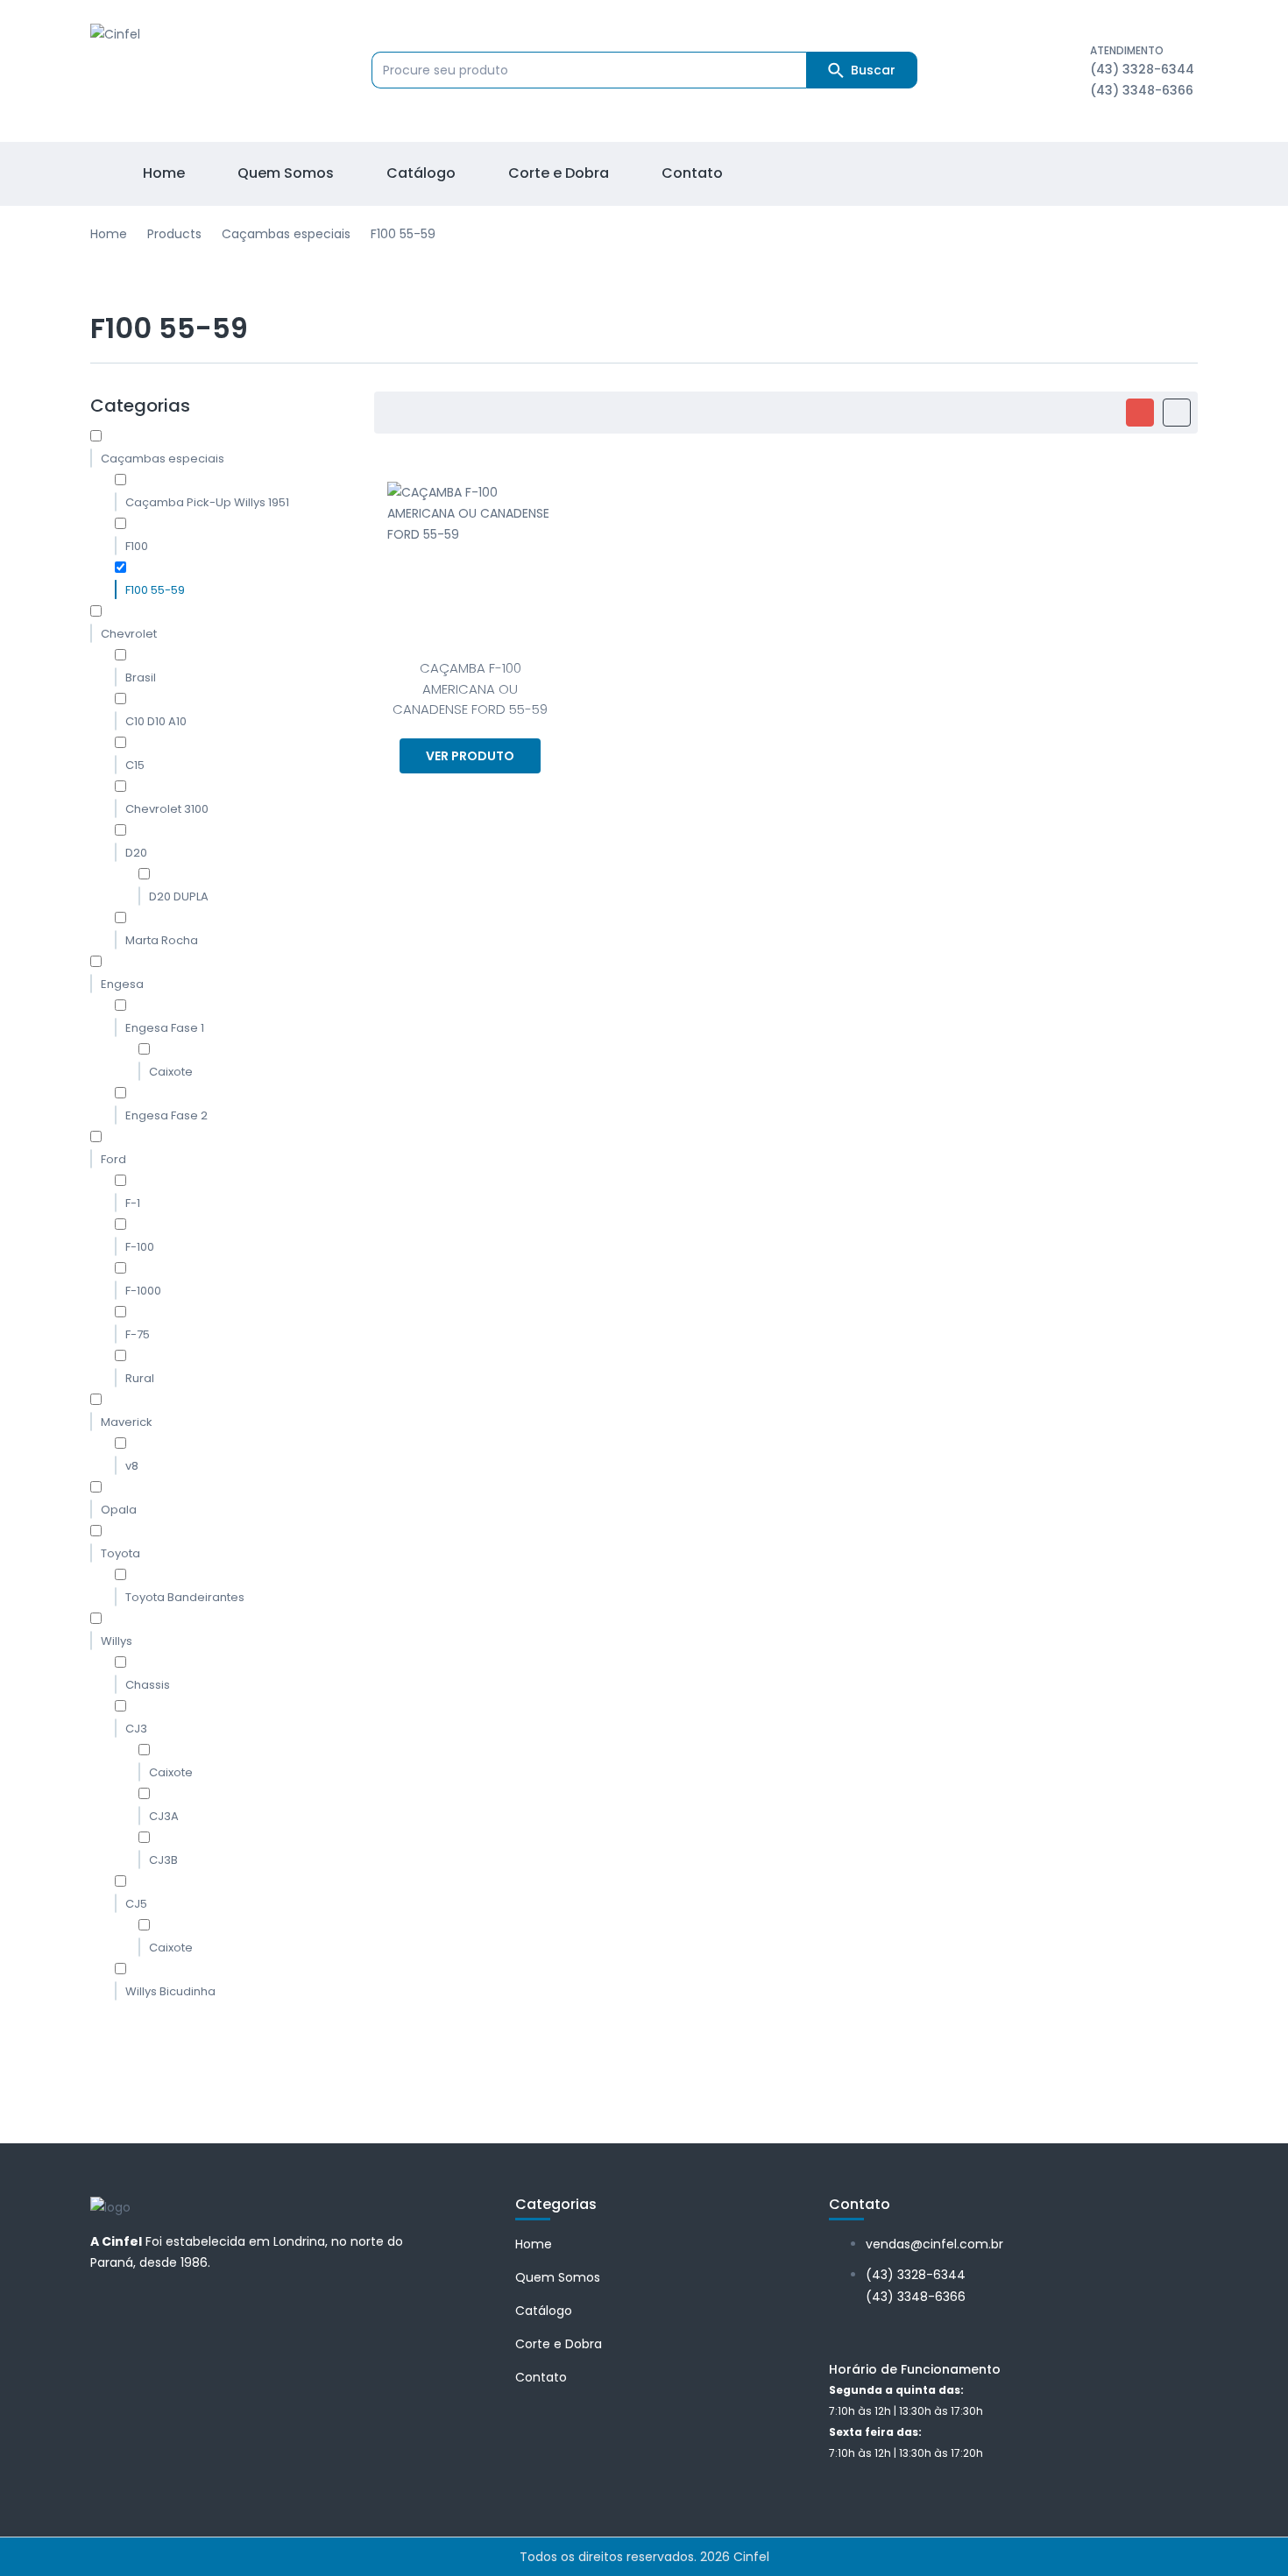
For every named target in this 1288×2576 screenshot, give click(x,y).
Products (174, 234)
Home (109, 234)
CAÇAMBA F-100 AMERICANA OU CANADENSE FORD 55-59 (470, 688)
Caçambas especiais (286, 234)
